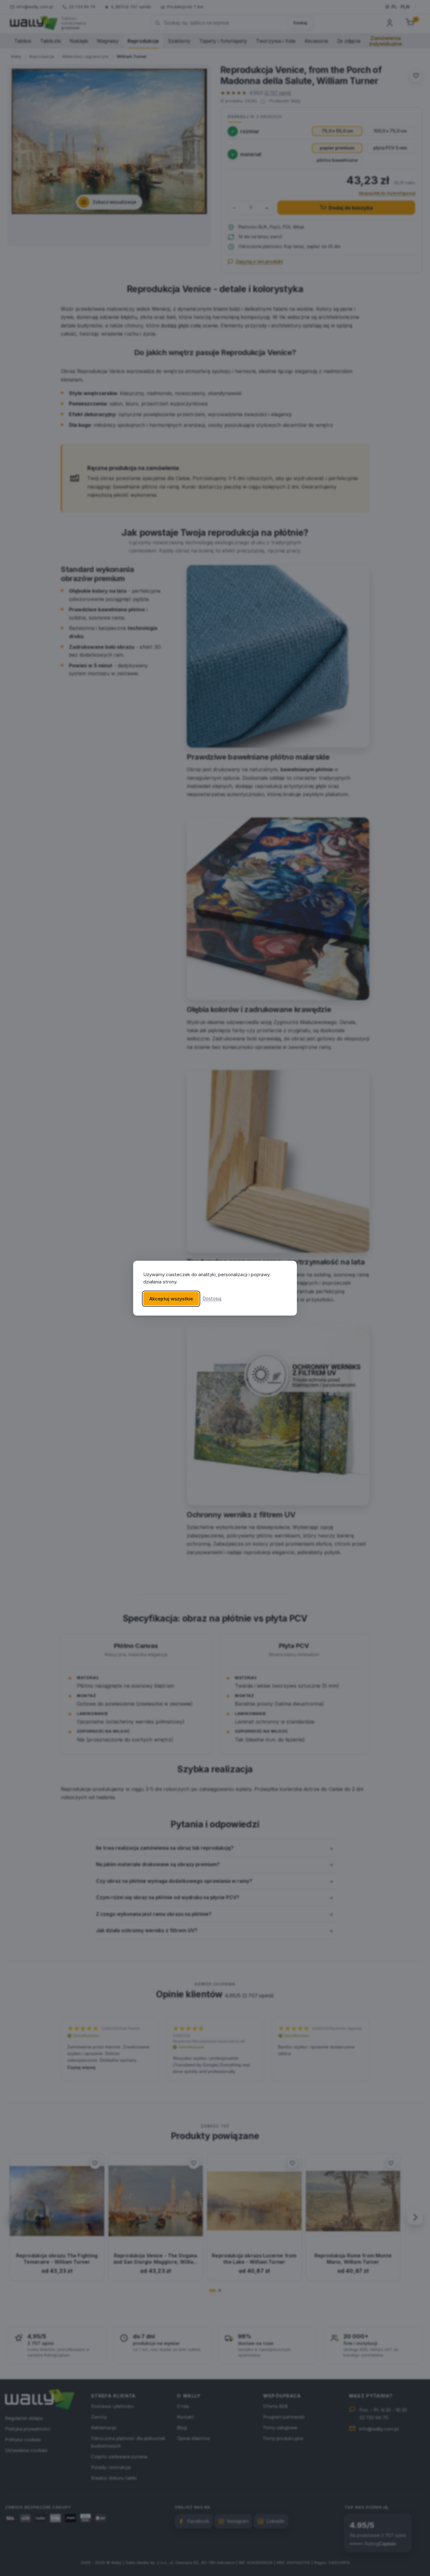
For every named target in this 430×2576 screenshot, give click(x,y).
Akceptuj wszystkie (171, 1298)
